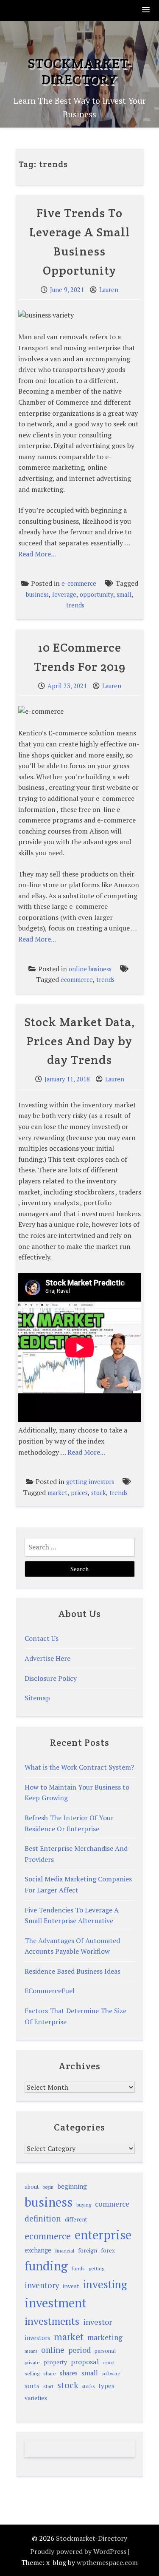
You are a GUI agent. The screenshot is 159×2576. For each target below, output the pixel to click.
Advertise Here (47, 1658)
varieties (36, 2398)
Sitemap (37, 1698)
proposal (85, 2362)
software (111, 2373)
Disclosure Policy (51, 1678)
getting (96, 2268)
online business (90, 969)
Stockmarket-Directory (80, 71)
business (37, 594)
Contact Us (42, 1638)
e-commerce (79, 583)
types (106, 2386)
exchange (38, 2250)
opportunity (96, 594)
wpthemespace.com (107, 2562)
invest (71, 2286)
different (76, 2219)
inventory (42, 2285)
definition (43, 2218)
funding (46, 2266)
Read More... (37, 554)
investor (98, 2322)
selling (32, 2373)
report (109, 2363)
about (32, 2187)
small (124, 594)
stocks (88, 2386)
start (48, 2386)
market (57, 1493)
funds (78, 2268)
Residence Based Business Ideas (73, 1971)
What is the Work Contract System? (79, 1767)
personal (105, 2351)
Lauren (109, 290)
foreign (88, 2250)
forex (108, 2250)
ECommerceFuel (50, 1991)
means (31, 2351)
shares (69, 2373)
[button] (146, 10)
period (79, 2350)
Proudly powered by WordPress (78, 2551)
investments (52, 2321)
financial (65, 2251)
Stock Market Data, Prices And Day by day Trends (80, 1041)
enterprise (103, 2235)
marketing (105, 2337)
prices (79, 1493)
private (32, 2362)
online (53, 2350)
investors (37, 2338)
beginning (72, 2186)
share (50, 2373)
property (55, 2362)
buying (84, 2205)
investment (56, 2303)
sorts (32, 2386)
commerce (112, 2204)
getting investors (90, 1482)
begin (48, 2187)
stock (99, 1493)
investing (105, 2284)
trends (75, 605)
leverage (64, 594)
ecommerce (77, 980)
